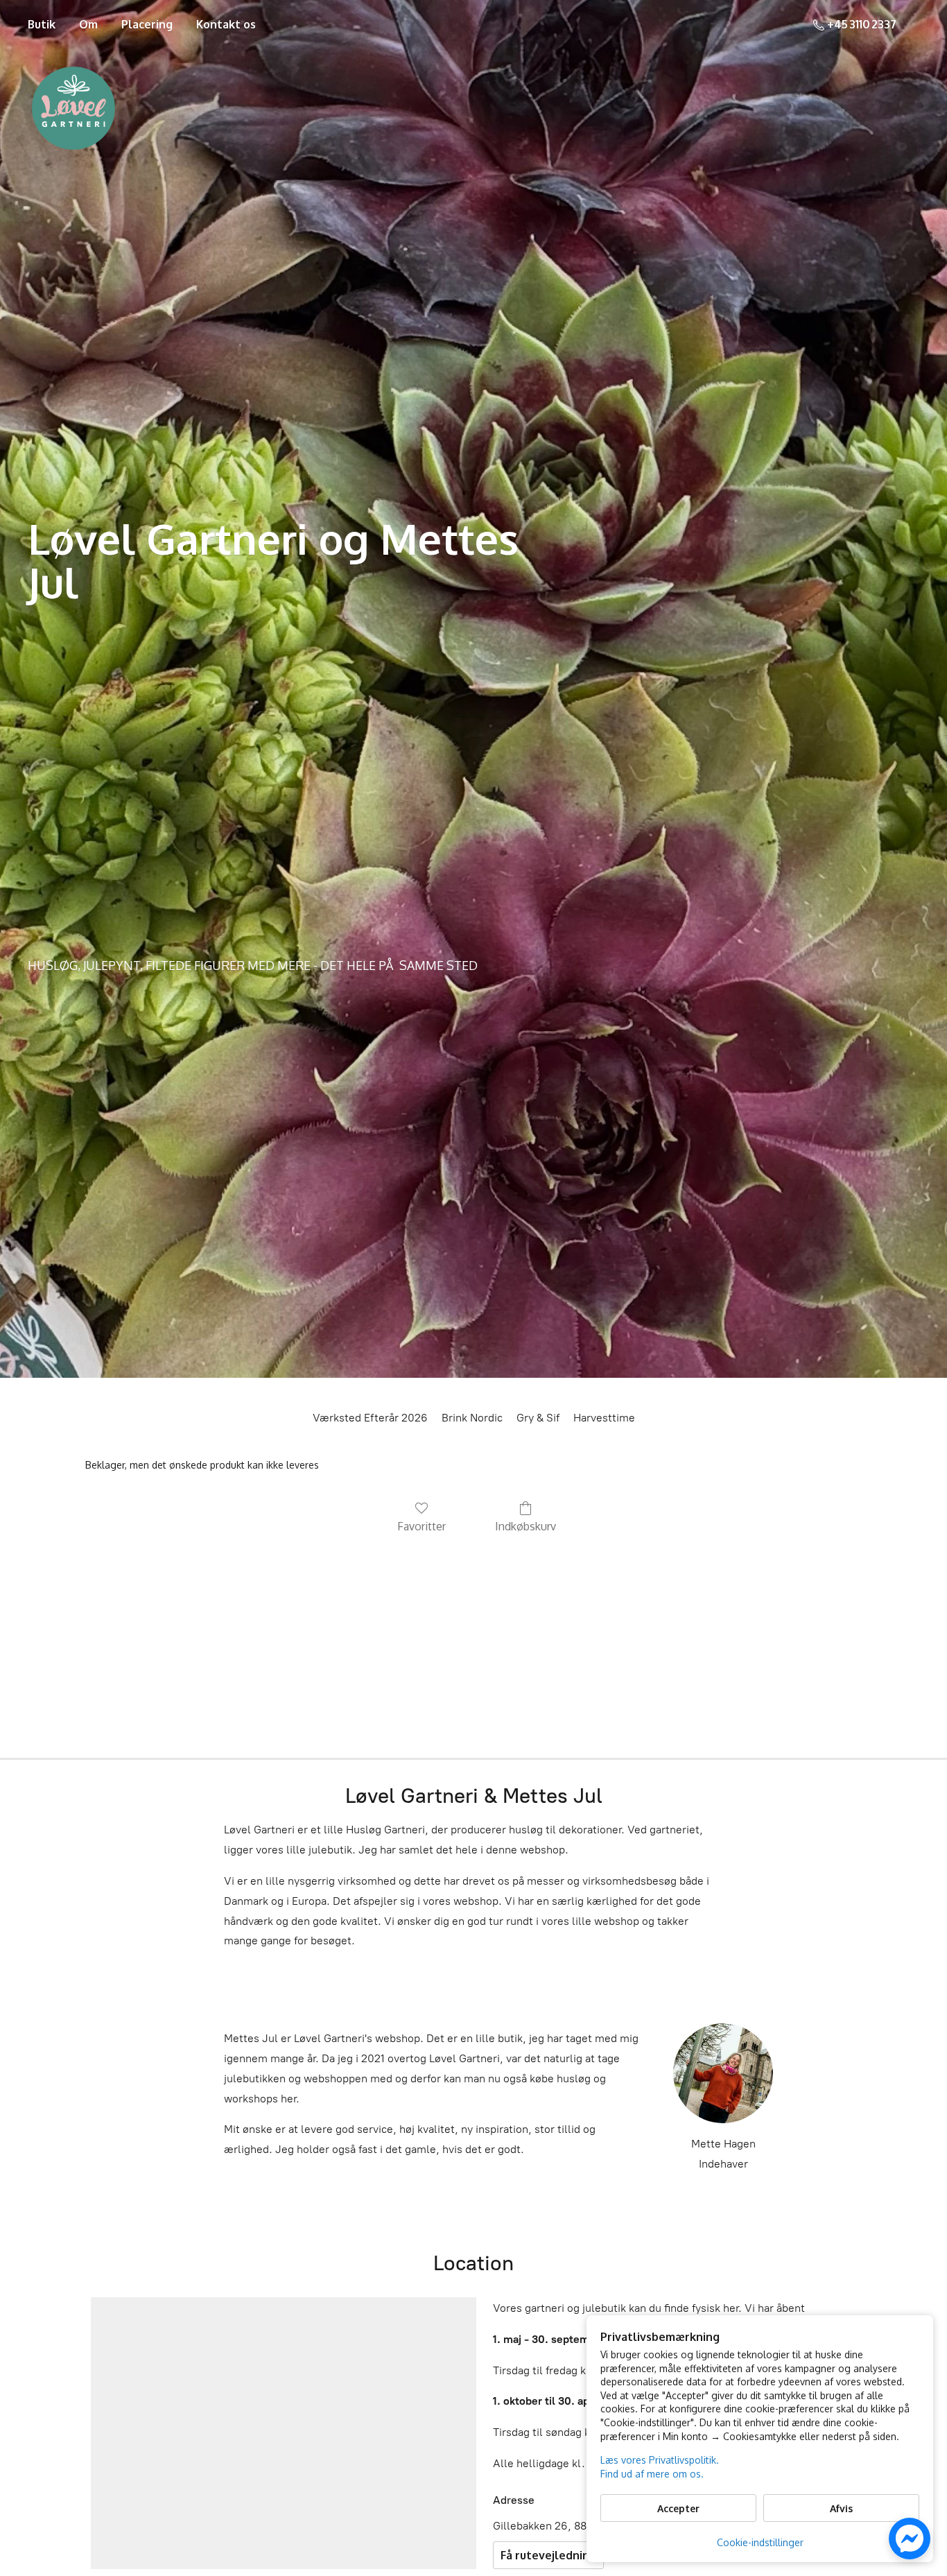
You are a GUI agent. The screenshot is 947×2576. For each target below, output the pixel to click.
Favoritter (422, 1526)
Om (88, 24)
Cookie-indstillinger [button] (760, 2542)
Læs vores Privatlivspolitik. (660, 2460)
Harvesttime (604, 1418)
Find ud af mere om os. (652, 2474)
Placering (147, 24)
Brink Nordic (472, 1418)
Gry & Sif (538, 1418)
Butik (42, 24)
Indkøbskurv (525, 1526)
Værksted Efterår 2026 (370, 1418)
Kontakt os (226, 24)
